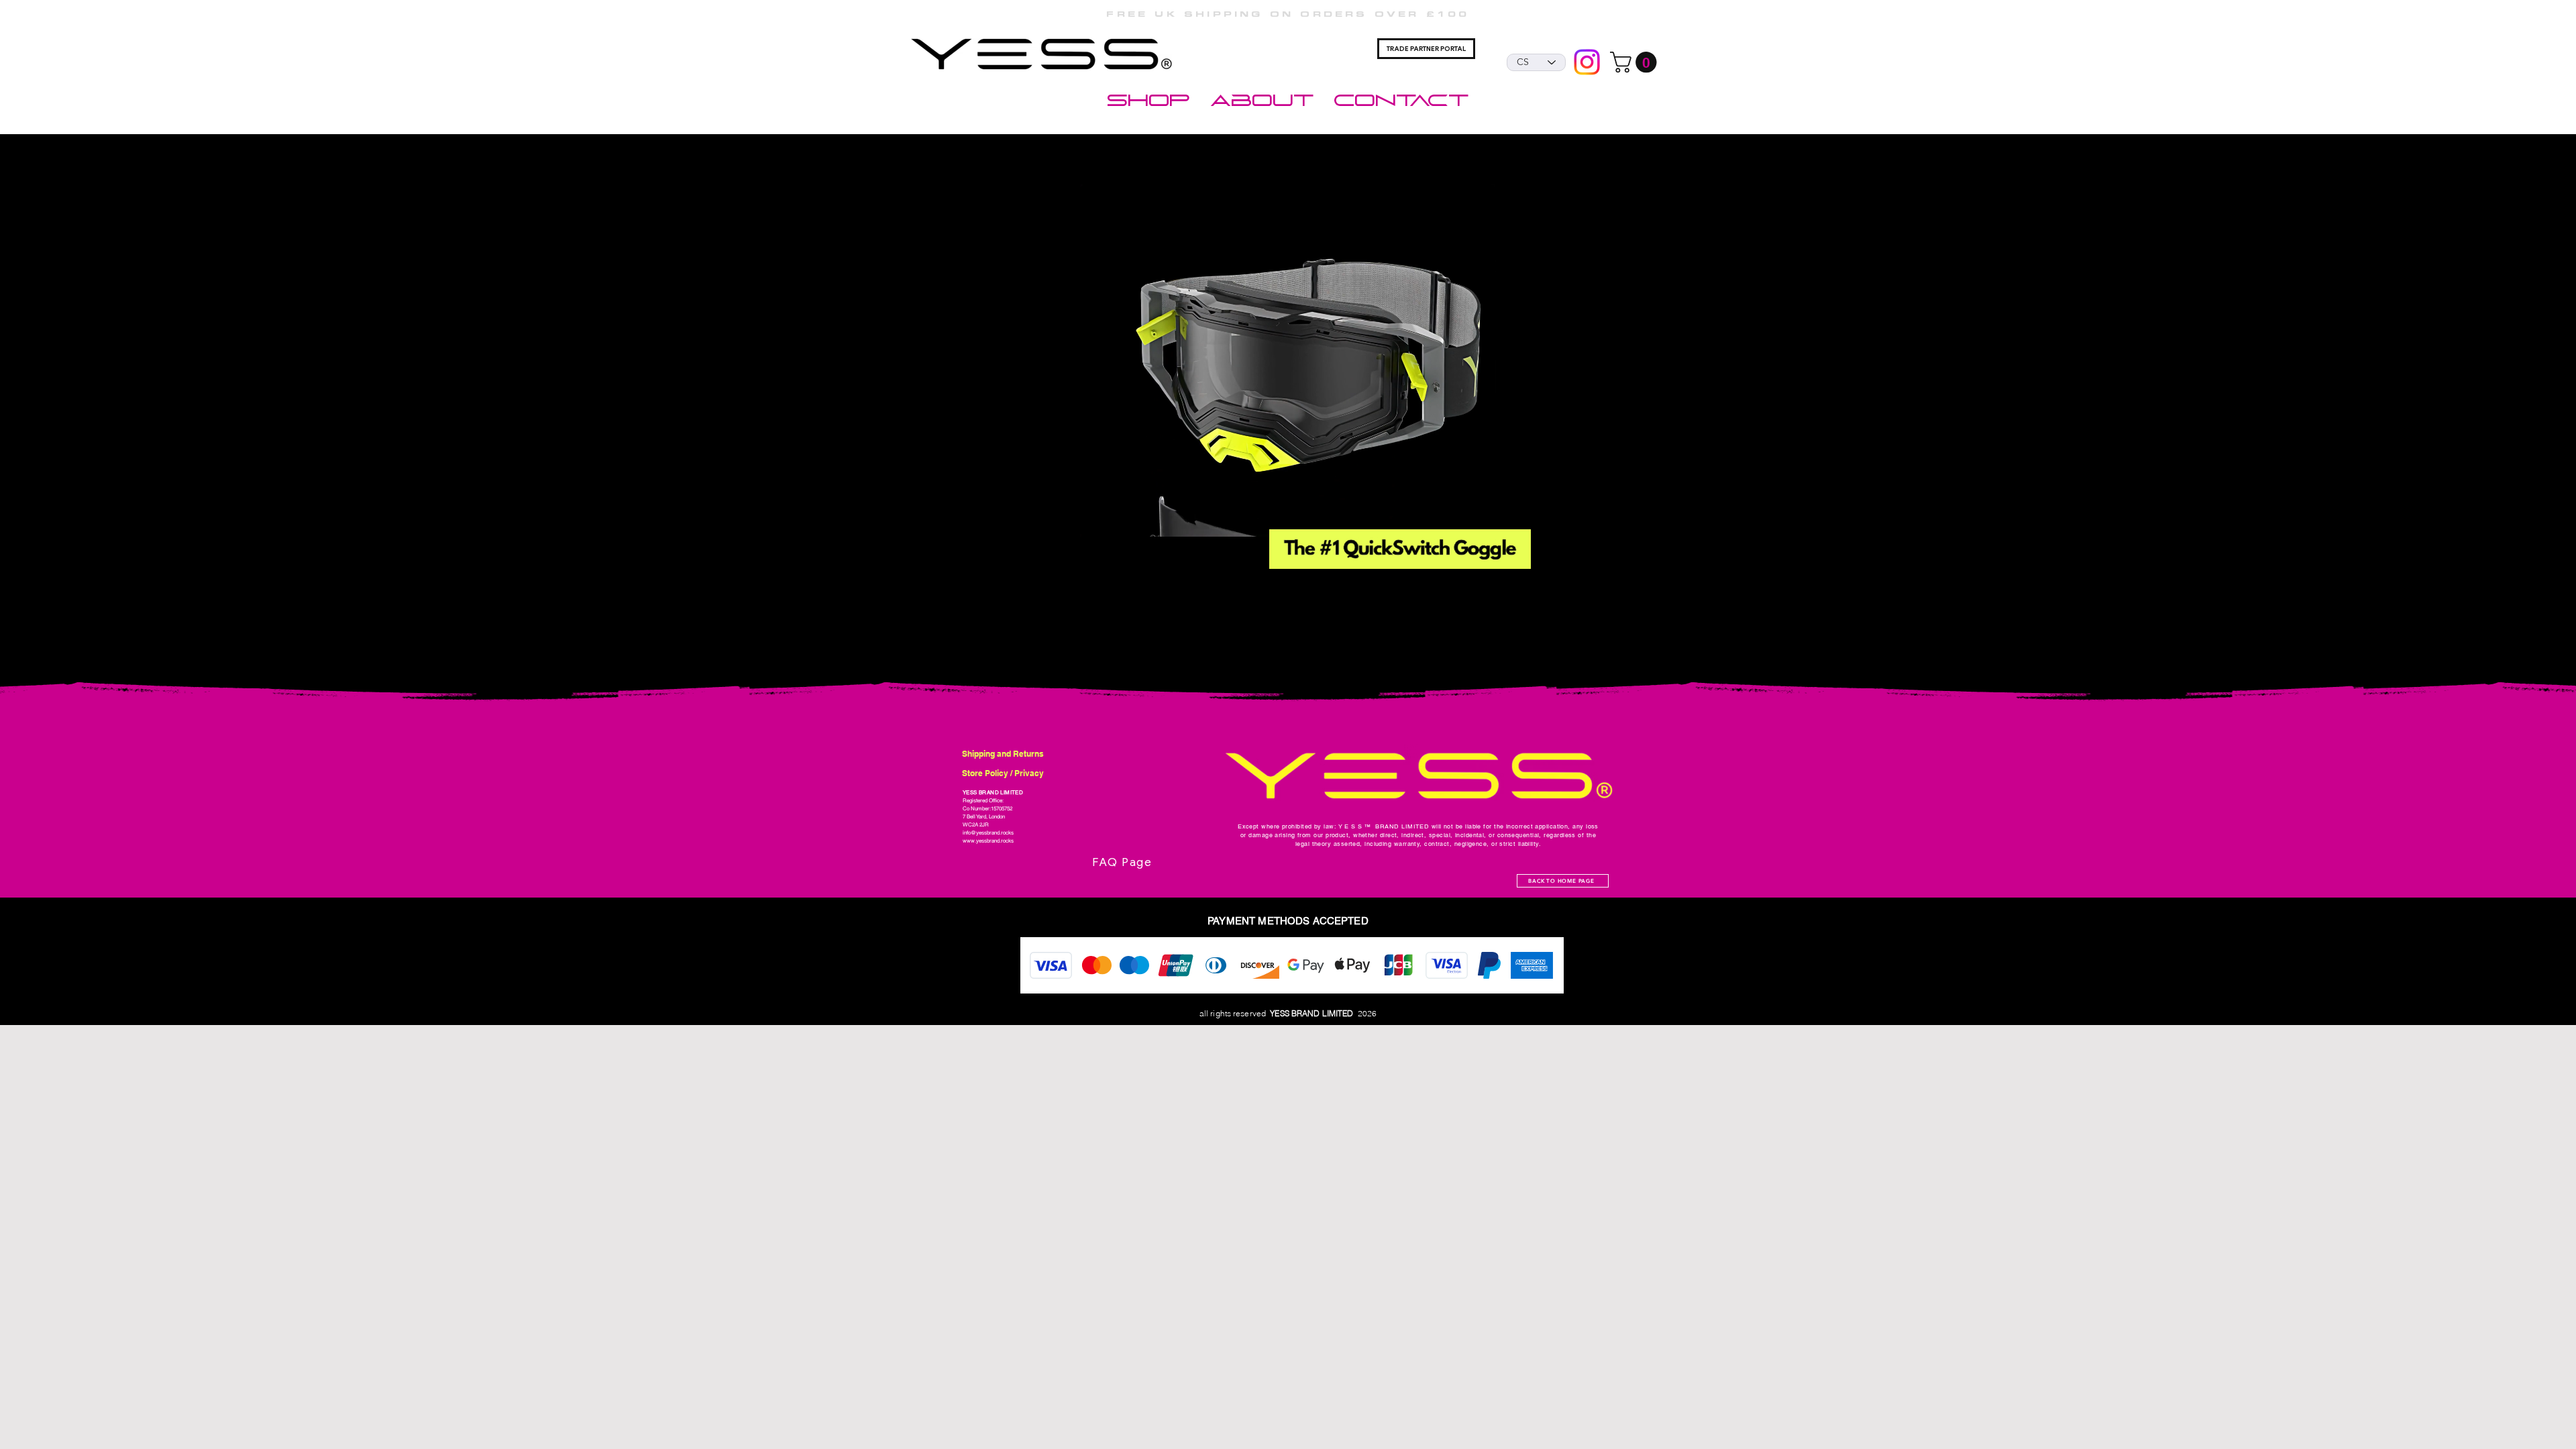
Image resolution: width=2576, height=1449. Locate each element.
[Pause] (992, 533)
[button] (1636, 62)
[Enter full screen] (1582, 533)
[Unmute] (1015, 533)
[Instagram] (1587, 62)
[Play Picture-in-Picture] (1560, 533)
